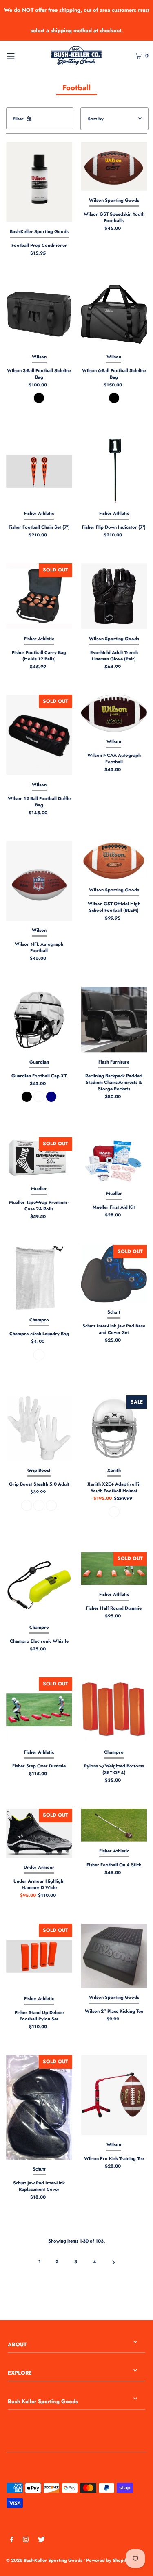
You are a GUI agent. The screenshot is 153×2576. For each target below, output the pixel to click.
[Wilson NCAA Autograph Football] (114, 713)
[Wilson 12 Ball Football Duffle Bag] (39, 735)
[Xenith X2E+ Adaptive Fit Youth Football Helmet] (114, 1428)
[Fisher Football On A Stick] (114, 1825)
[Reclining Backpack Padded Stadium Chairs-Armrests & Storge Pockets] (114, 1020)
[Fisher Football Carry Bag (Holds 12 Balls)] (39, 596)
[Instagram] (26, 2541)
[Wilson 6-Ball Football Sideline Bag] (114, 314)
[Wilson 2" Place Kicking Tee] (114, 1956)
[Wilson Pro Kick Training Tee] (114, 2095)
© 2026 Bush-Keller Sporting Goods (44, 2560)
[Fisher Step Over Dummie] (39, 1710)
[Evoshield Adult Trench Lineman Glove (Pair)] (114, 596)
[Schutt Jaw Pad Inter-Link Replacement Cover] (39, 2107)
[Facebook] (12, 2541)
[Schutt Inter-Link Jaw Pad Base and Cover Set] (114, 1274)
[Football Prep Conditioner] (39, 182)
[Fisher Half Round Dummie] (114, 1568)
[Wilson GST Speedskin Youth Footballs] (114, 166)
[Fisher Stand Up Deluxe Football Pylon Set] (39, 1957)
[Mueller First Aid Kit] (114, 1161)
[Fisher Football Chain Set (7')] (39, 471)
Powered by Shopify (108, 2560)
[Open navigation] (20, 55)
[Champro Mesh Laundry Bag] (39, 1278)
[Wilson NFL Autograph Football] (39, 881)
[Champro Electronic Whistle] (39, 1585)
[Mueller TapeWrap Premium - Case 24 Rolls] (39, 1158)
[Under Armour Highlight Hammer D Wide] (39, 1833)
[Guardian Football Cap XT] (39, 1020)
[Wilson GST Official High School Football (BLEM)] (114, 861)
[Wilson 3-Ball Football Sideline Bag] (39, 314)
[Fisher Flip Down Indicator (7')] (114, 471)
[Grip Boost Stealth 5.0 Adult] (39, 1428)
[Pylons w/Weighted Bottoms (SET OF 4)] (114, 1710)
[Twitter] (41, 2541)
